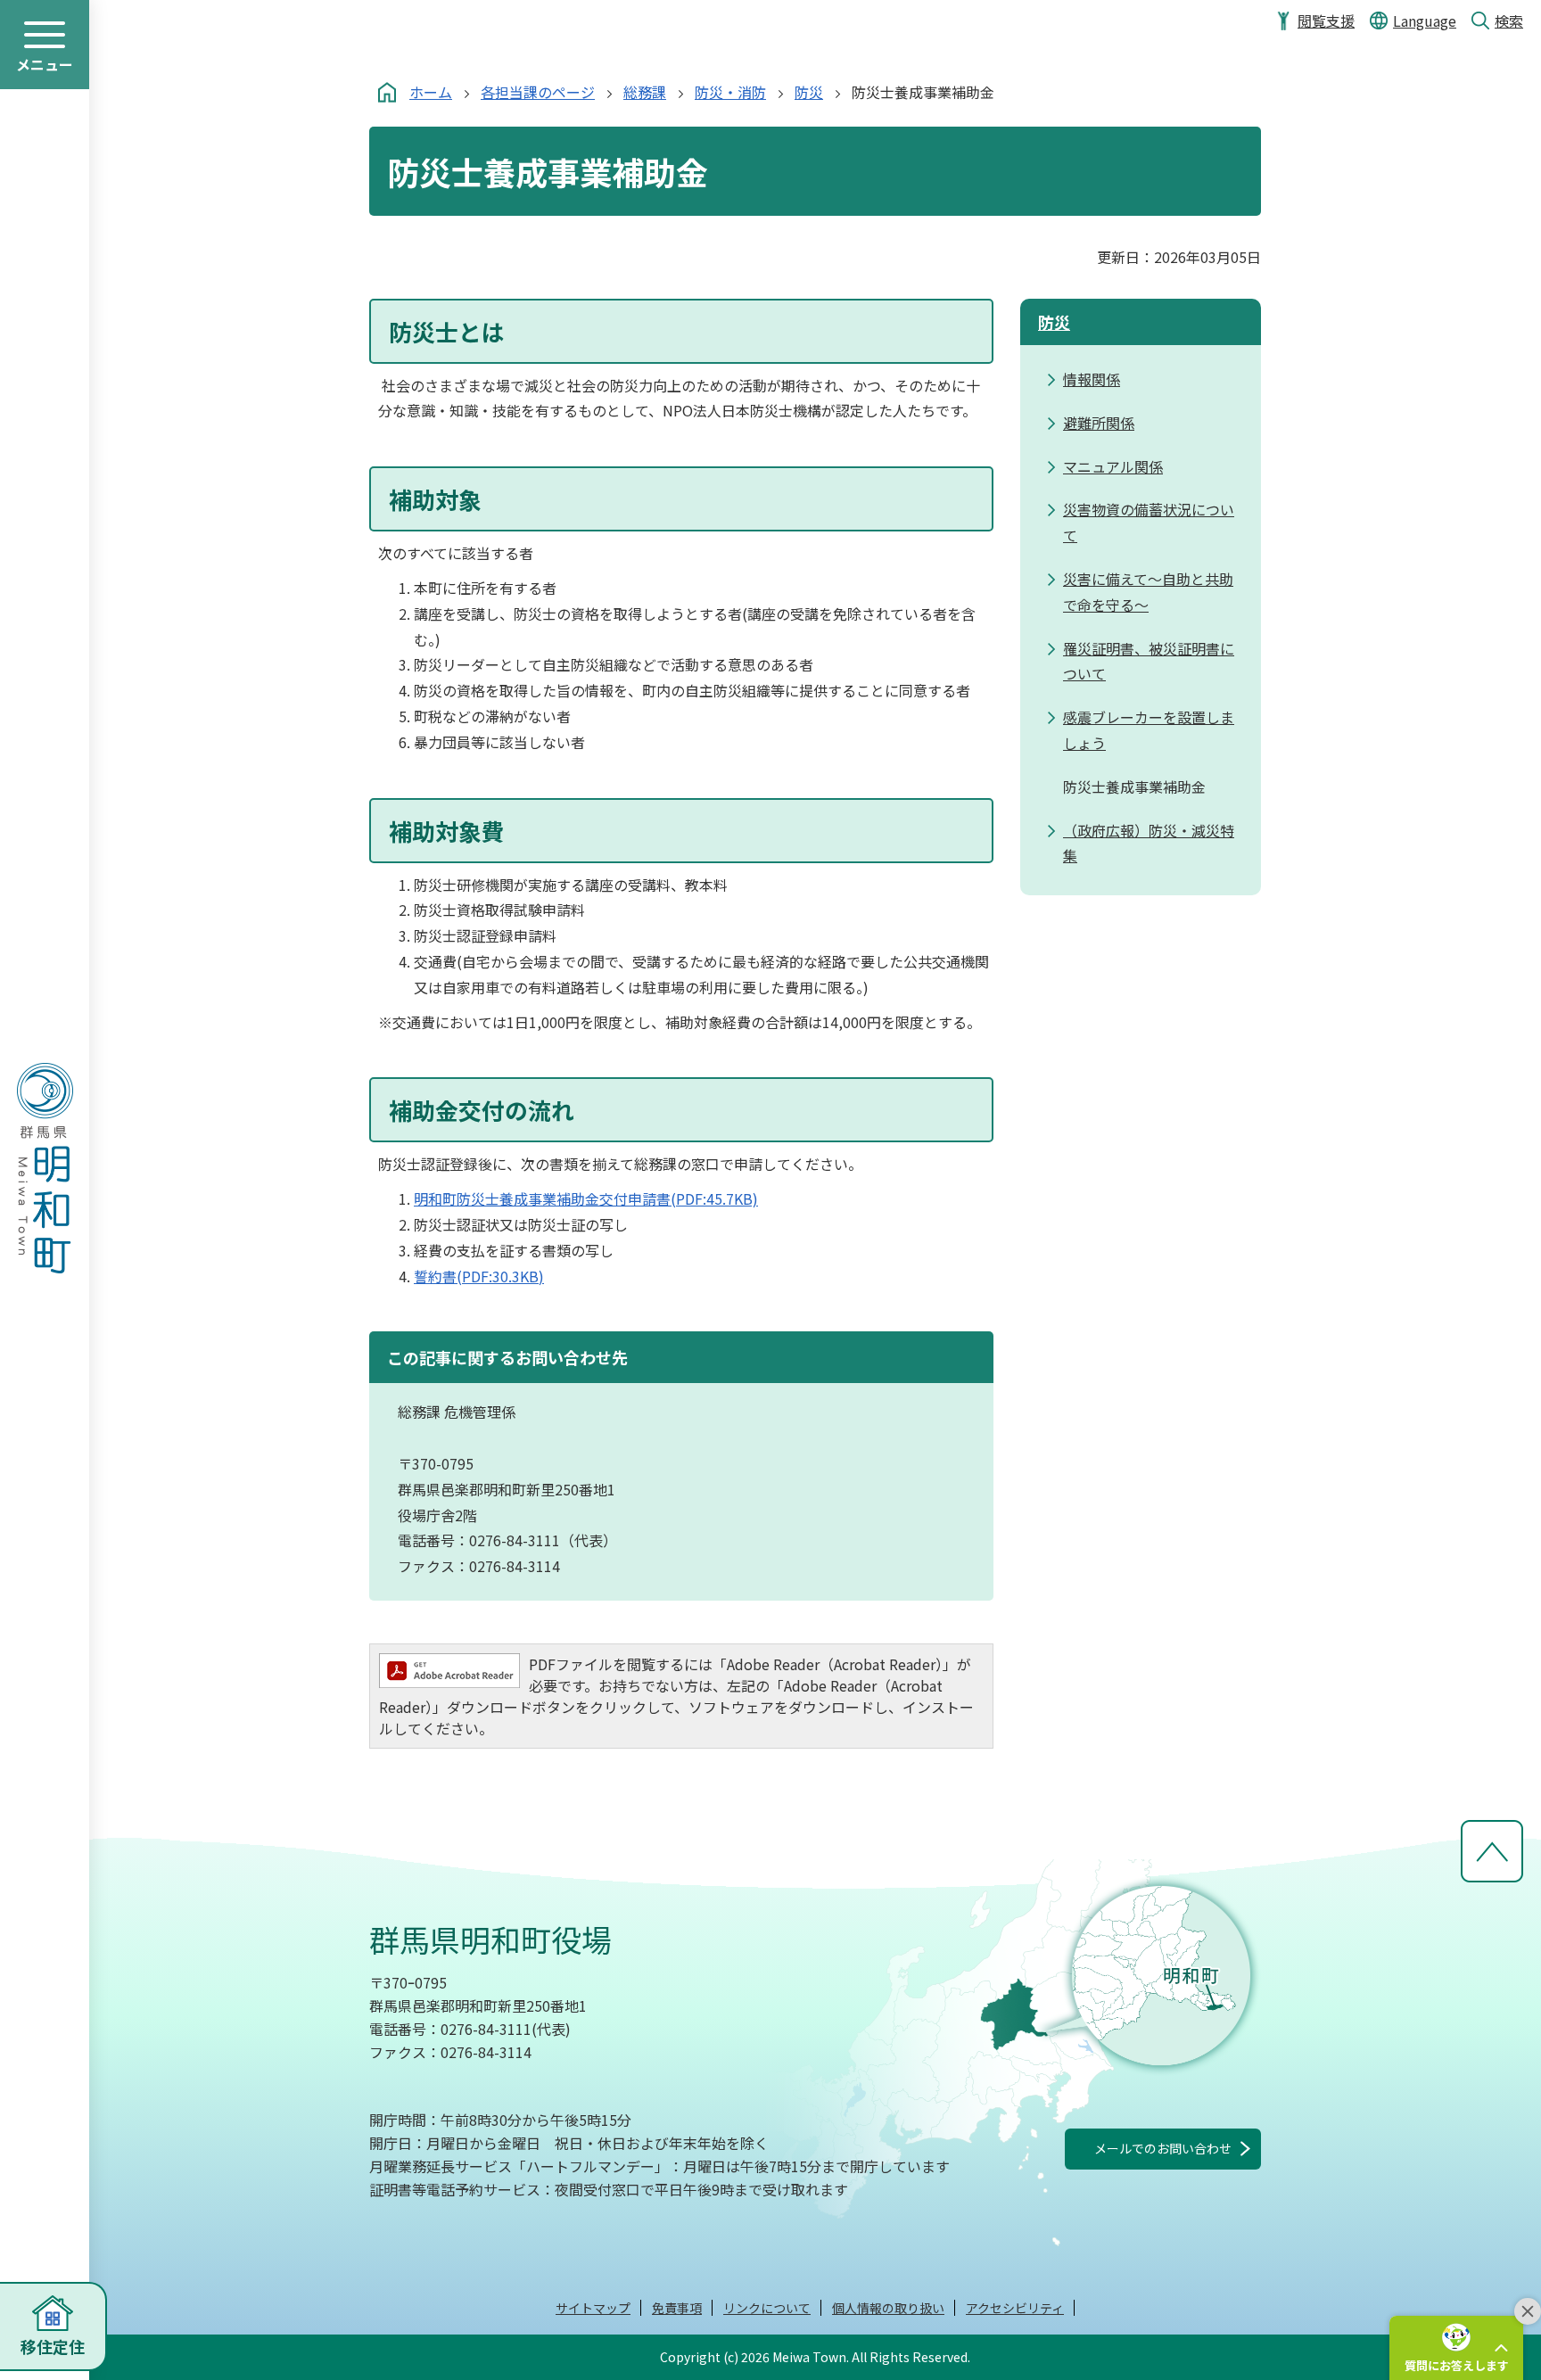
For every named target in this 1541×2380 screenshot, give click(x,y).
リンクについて (767, 2308)
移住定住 (53, 2346)
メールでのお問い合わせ (1163, 2148)
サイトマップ (593, 2308)
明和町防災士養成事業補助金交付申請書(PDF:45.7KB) (586, 1198)
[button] (1456, 2348)
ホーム (431, 92)
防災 (809, 92)
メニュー (45, 64)
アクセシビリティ (1015, 2308)
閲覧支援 (1326, 21)
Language (1425, 21)
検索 (1509, 21)
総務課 (645, 92)
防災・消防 (730, 92)
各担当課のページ (538, 92)
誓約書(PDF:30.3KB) (479, 1276)
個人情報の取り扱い (888, 2308)
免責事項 (677, 2308)
